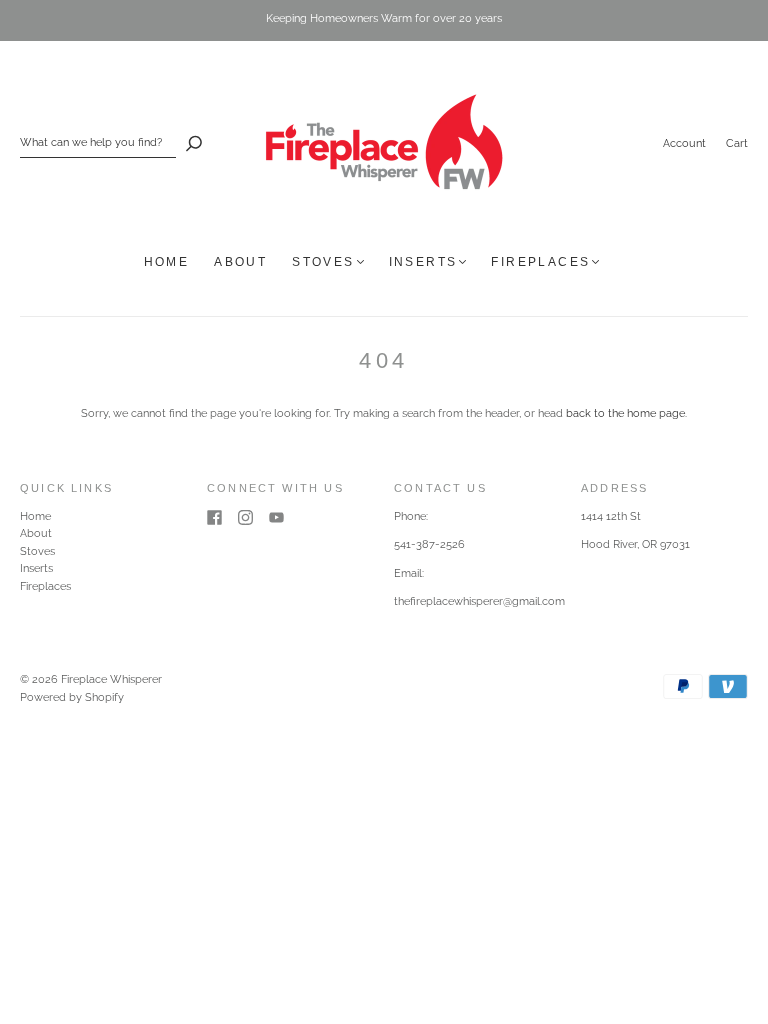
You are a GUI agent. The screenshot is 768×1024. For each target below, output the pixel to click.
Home (167, 262)
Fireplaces (540, 262)
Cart (737, 143)
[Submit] (194, 143)
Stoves (323, 262)
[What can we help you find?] (98, 143)
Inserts (423, 262)
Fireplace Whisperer (111, 679)
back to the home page (625, 413)
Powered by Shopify (72, 697)
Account (684, 143)
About (240, 262)
